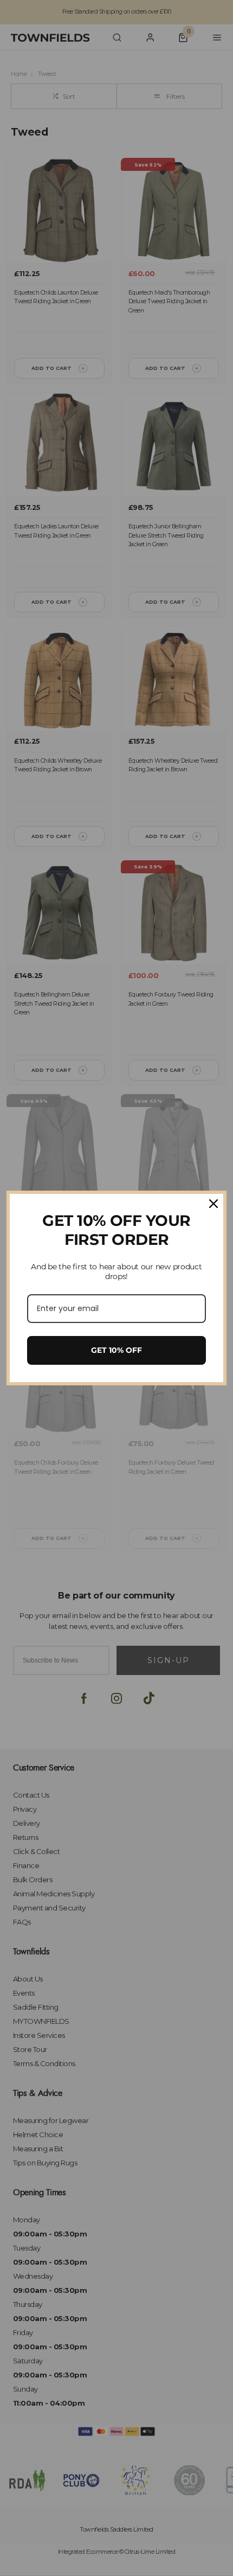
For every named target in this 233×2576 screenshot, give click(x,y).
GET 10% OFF (116, 1350)
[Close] (213, 1204)
